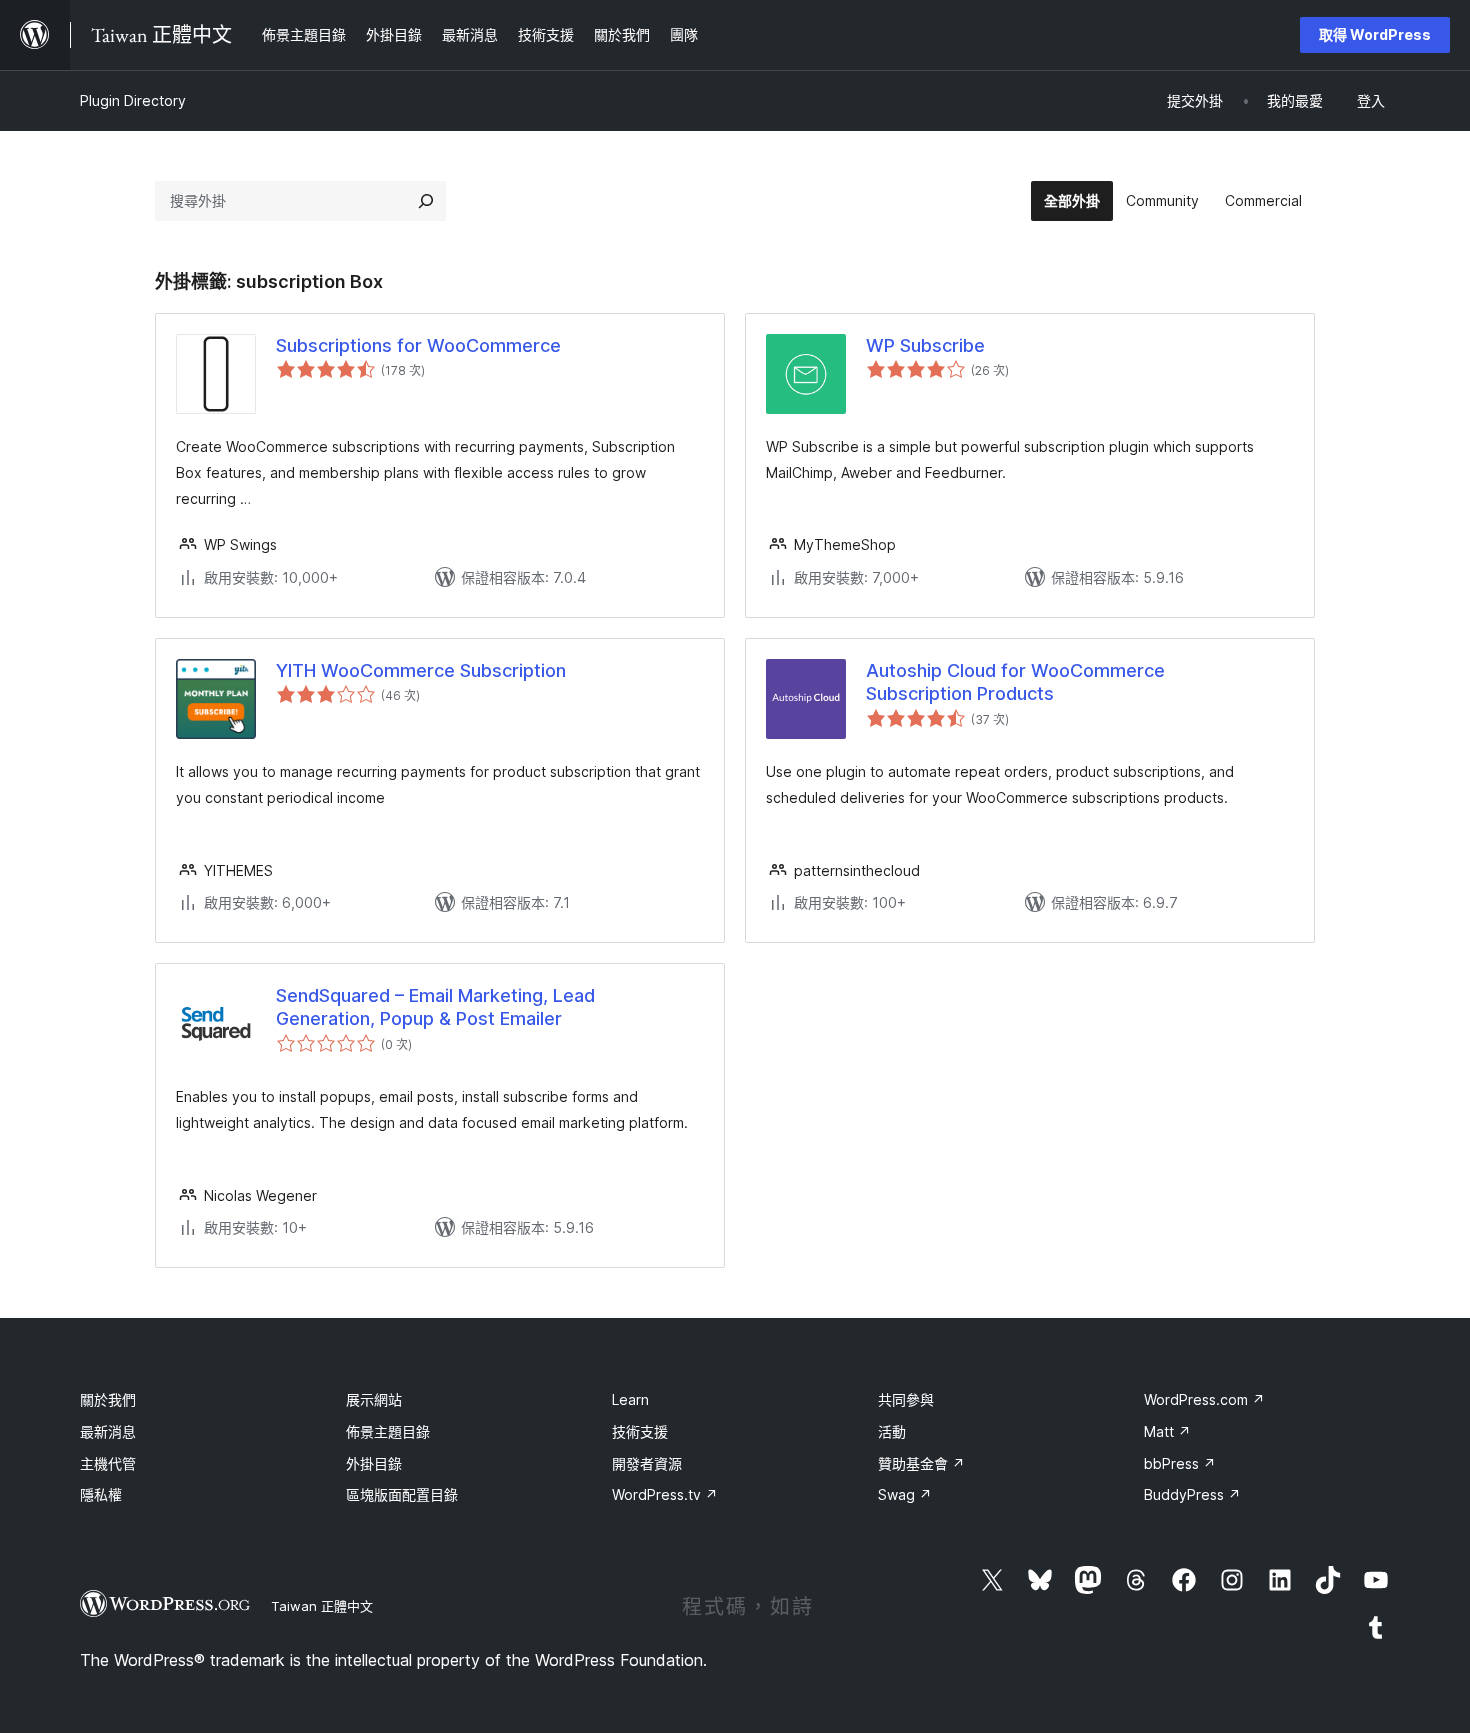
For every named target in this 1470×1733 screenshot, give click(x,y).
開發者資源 (647, 1463)
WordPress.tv (665, 1494)
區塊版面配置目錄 (402, 1494)
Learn (630, 1399)
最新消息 (108, 1431)
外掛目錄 (374, 1463)
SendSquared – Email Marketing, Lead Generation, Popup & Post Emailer (435, 1007)
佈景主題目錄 (388, 1431)
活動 (892, 1431)
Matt (1167, 1431)
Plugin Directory (133, 100)
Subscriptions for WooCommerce (418, 345)
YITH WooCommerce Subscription (421, 670)
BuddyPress (1192, 1494)
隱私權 (101, 1494)
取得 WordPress (1375, 34)
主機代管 (108, 1463)
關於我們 (108, 1399)
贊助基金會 (921, 1463)
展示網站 (374, 1399)
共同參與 (906, 1399)
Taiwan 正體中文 (322, 1606)
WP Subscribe (925, 345)
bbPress (1180, 1463)
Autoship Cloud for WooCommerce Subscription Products (1015, 682)
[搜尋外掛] (426, 201)
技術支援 (640, 1431)
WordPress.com (1204, 1399)
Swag (905, 1494)
